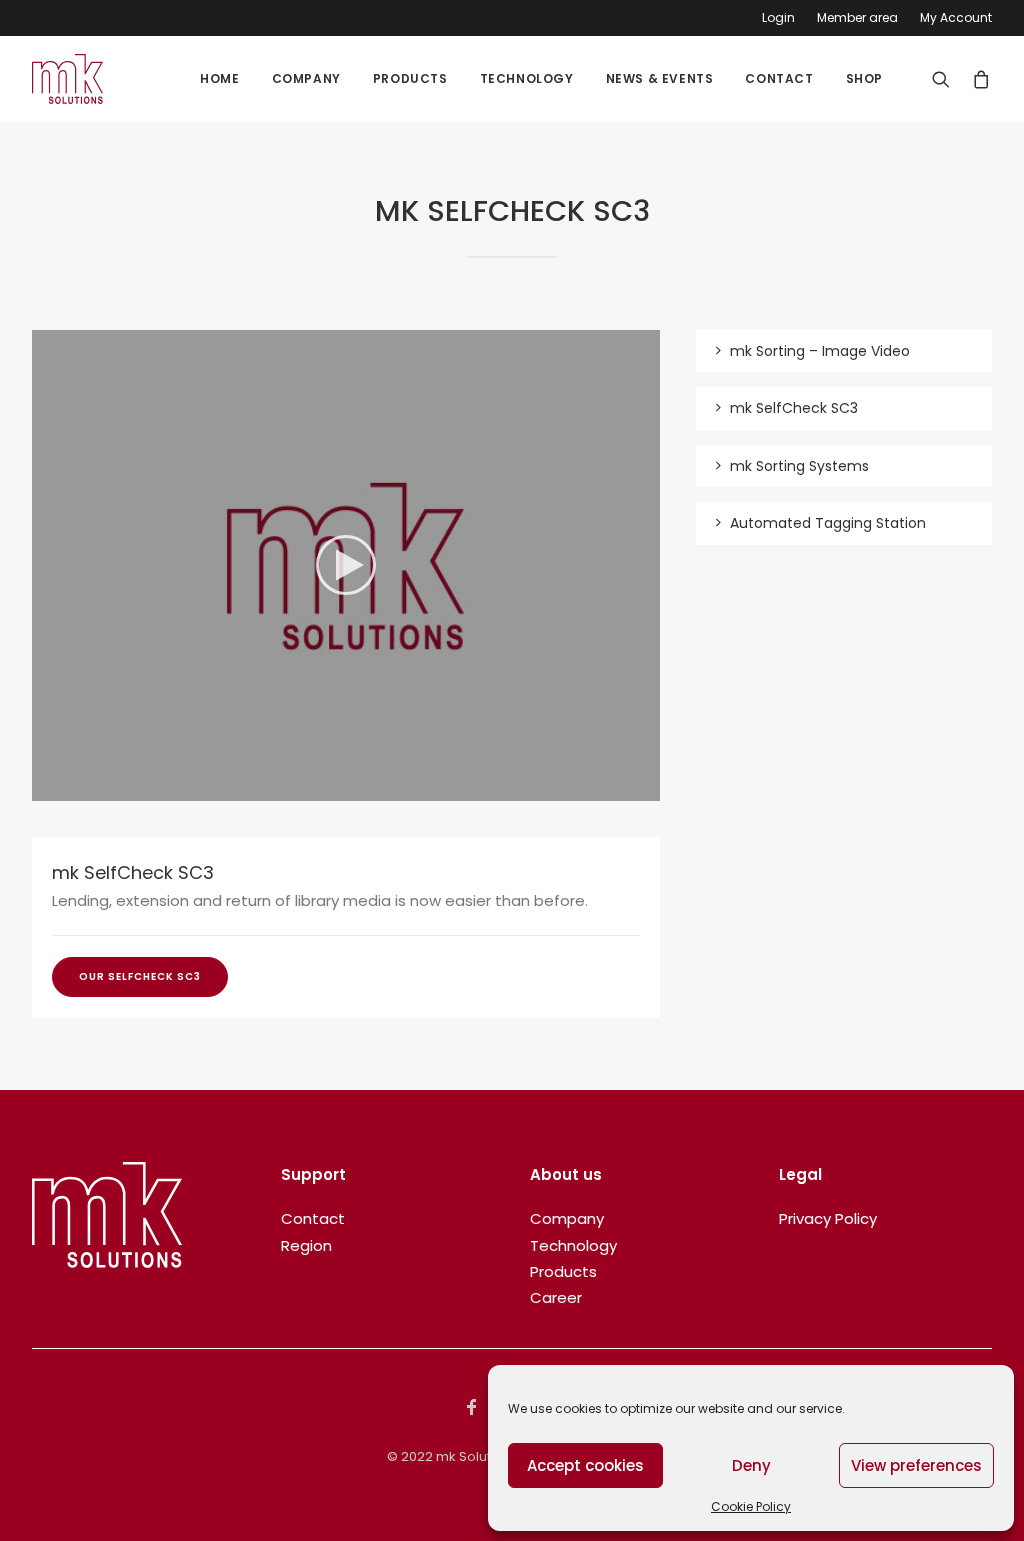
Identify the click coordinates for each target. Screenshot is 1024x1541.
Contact (779, 78)
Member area (857, 17)
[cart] (977, 79)
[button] (346, 565)
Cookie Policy (751, 1506)
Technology (527, 78)
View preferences (916, 1465)
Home (219, 78)
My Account (956, 17)
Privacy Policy (828, 1218)
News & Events (660, 78)
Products (410, 78)
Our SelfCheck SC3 (140, 976)
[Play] (45, 786)
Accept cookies (585, 1465)
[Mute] (619, 786)
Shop (864, 78)
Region (306, 1245)
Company (306, 78)
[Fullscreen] (645, 786)
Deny (751, 1465)
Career (556, 1297)
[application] (346, 565)
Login (778, 17)
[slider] (332, 786)
